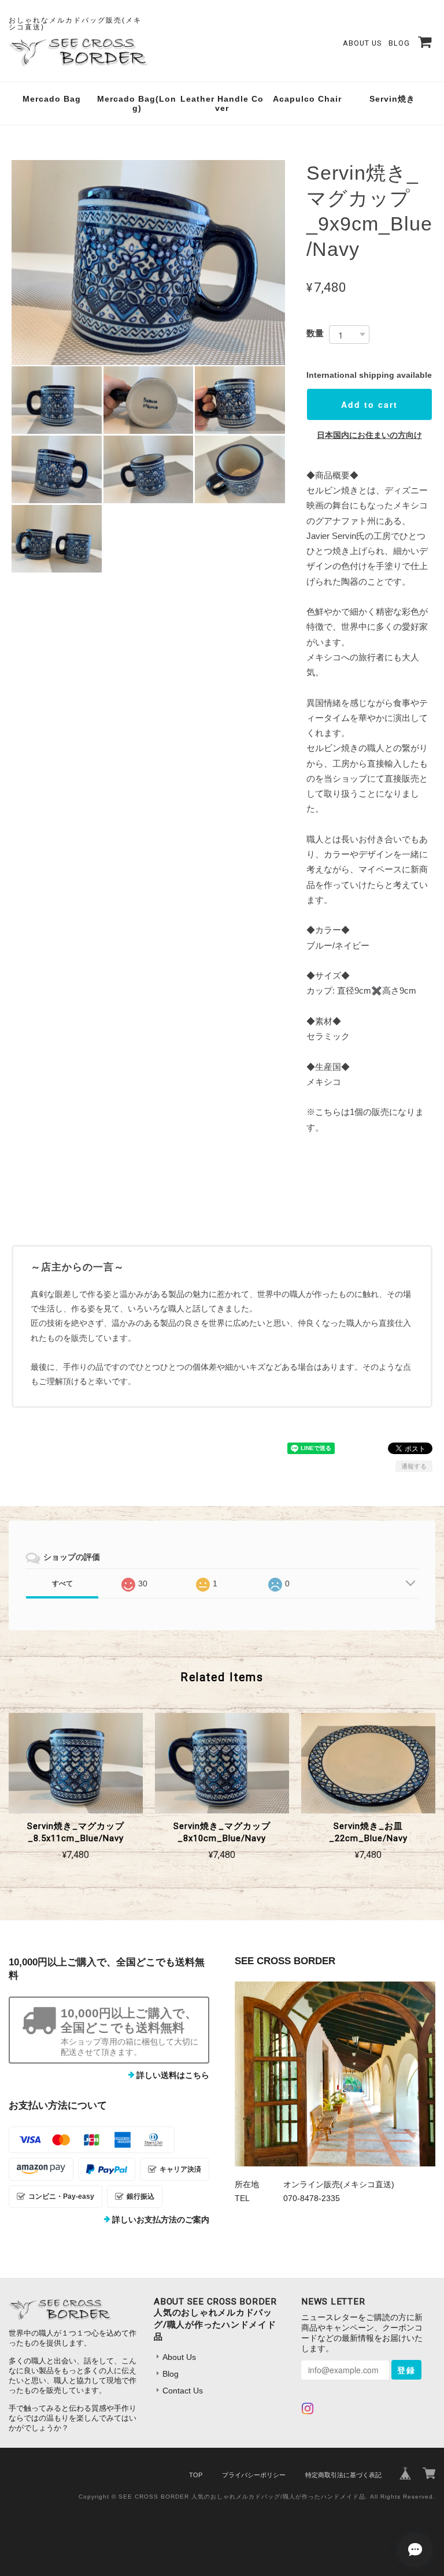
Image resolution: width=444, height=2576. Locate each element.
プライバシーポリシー (254, 2475)
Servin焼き (392, 99)
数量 (315, 333)
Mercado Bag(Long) (137, 104)
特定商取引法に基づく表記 (343, 2475)
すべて (62, 1583)
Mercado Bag (52, 99)
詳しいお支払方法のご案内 (161, 2220)
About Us (362, 43)
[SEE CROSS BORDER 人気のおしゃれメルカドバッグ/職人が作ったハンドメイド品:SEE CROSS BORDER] (335, 2074)
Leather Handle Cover (222, 104)
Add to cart (369, 404)
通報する (414, 1466)
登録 (406, 2370)
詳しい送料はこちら (173, 2075)
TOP (196, 2475)
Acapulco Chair (307, 99)
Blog (399, 43)
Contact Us (183, 2391)
